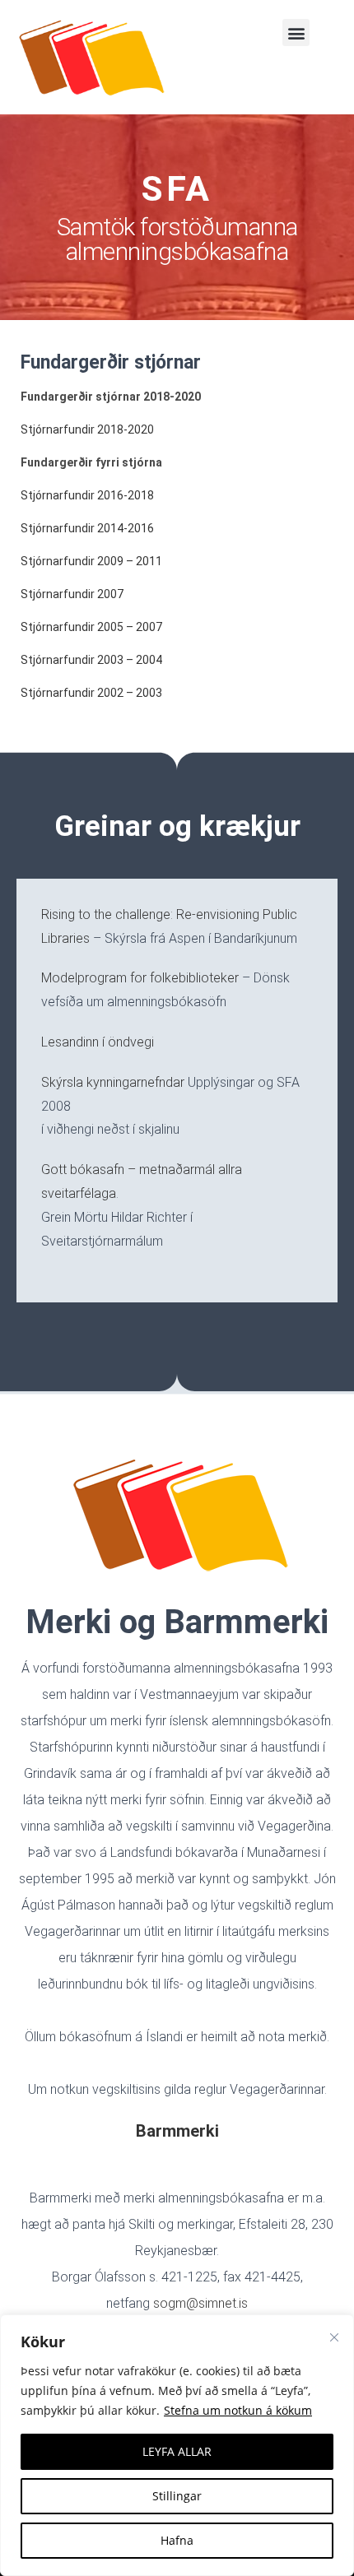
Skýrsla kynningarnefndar (113, 1082)
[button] (296, 32)
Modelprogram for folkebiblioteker (140, 978)
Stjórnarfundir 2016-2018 (87, 495)
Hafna (177, 2540)
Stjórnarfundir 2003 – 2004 (91, 660)
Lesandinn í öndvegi (98, 1042)
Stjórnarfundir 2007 (72, 594)
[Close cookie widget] (334, 2337)
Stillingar (177, 2496)
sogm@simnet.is (200, 2303)
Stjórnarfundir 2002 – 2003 (91, 693)
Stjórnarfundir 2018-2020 (87, 429)
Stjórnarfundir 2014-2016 (87, 528)
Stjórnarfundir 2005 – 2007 (91, 627)
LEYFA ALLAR (177, 2451)
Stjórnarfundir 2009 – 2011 (91, 561)
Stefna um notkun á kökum (238, 2410)
